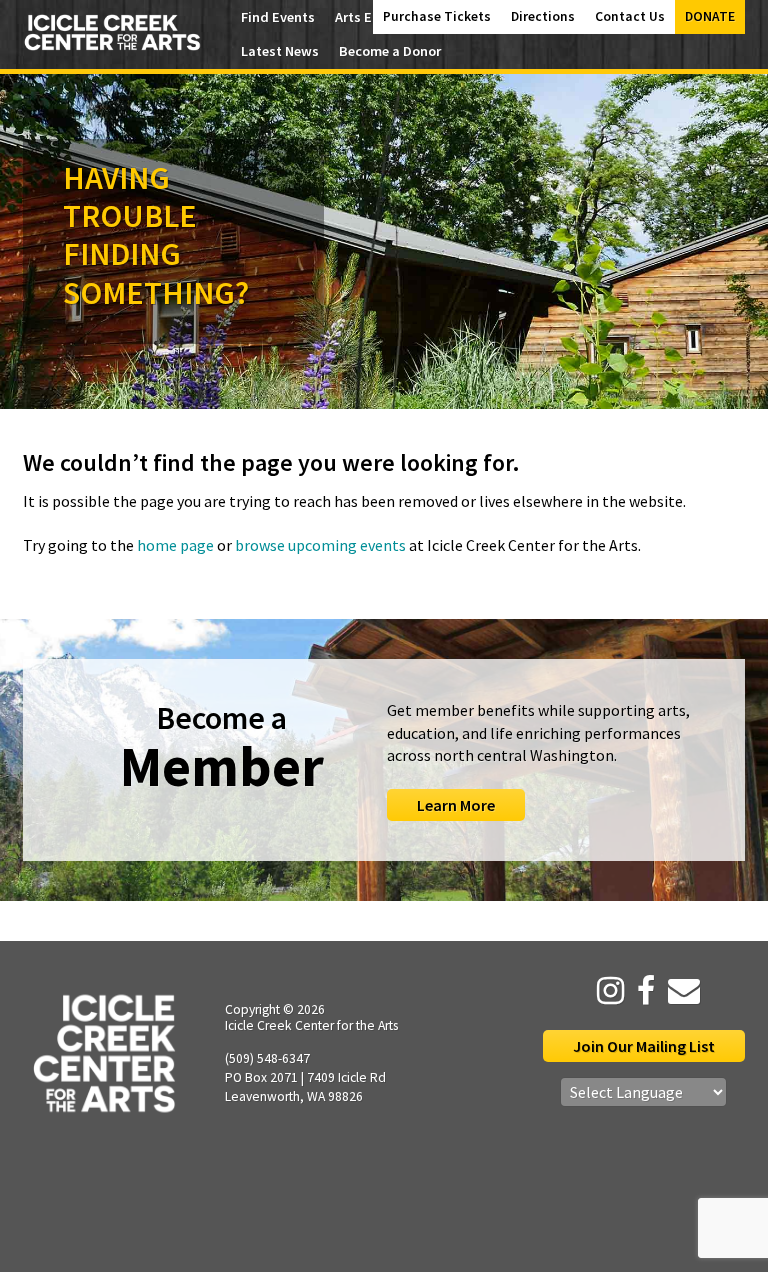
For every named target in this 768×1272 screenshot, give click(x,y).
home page (175, 545)
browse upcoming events (320, 545)
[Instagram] (605, 991)
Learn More (456, 805)
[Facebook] (641, 991)
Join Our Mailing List (644, 1046)
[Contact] (679, 991)
